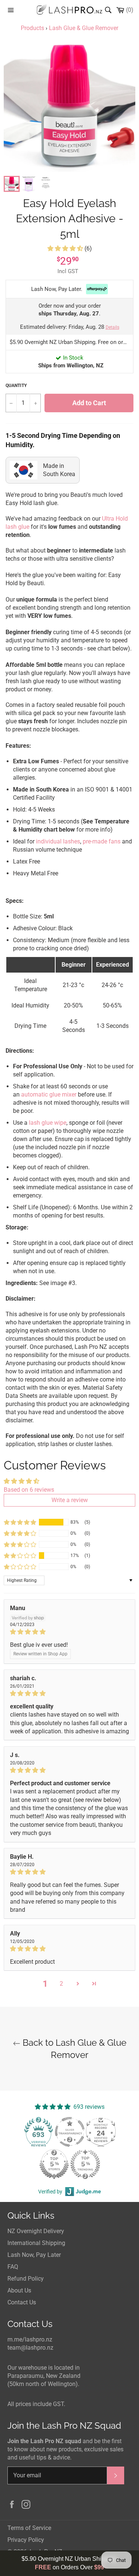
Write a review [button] (70, 1500)
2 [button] (61, 1984)
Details (112, 327)
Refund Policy (26, 2279)
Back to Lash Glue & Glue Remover (73, 2049)
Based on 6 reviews (29, 1490)
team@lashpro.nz (30, 2348)
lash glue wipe (48, 1123)
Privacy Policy (26, 2540)
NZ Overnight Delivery (36, 2231)
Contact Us (22, 2302)
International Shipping (36, 2243)
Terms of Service (29, 2528)
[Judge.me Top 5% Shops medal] (54, 2164)
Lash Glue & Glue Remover (84, 28)
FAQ (13, 2267)
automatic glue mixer (49, 1094)
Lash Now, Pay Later (34, 2255)
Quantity (16, 386)
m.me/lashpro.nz (30, 2339)
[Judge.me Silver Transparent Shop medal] (70, 2132)
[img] (69, 1632)
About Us (19, 2290)
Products (32, 28)
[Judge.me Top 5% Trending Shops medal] (85, 2164)
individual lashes (58, 841)
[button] (66, 248)
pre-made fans (102, 841)
